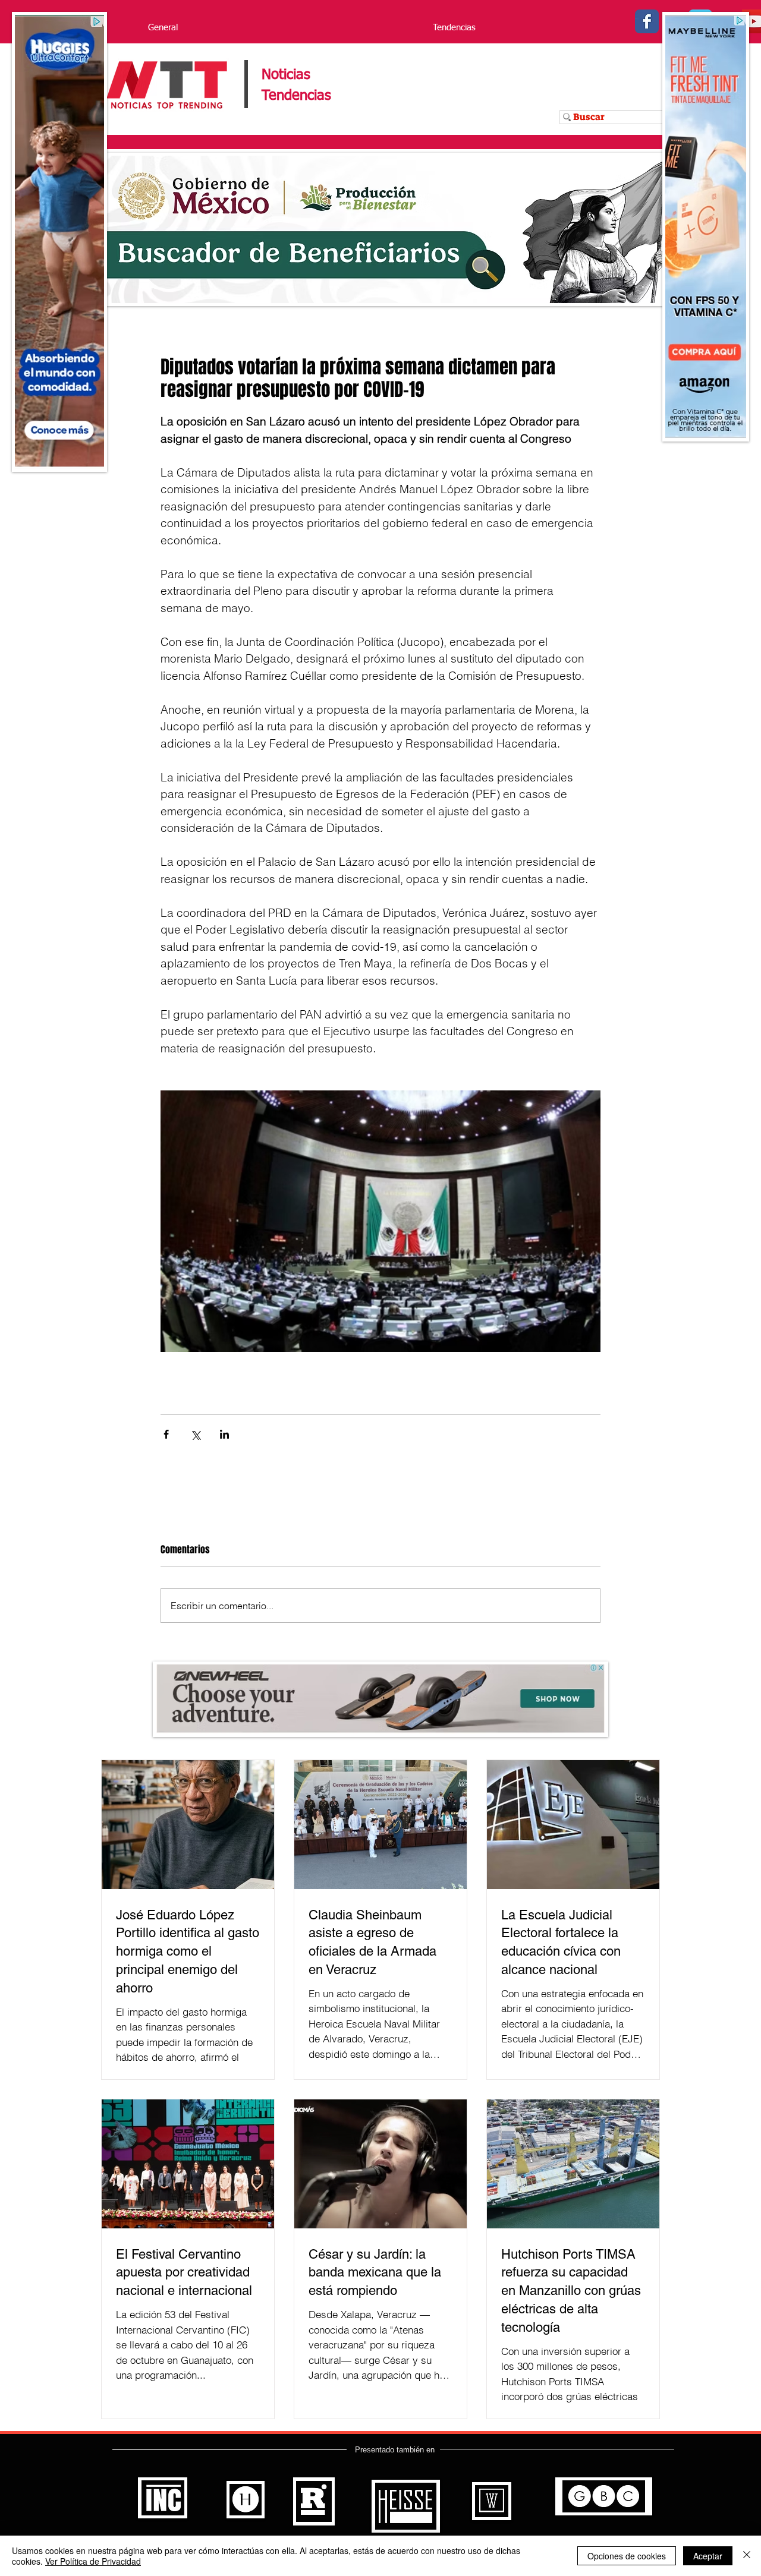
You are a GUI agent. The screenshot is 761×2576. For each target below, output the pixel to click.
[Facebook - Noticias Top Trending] (647, 21)
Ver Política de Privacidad (93, 2561)
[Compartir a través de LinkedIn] (224, 1434)
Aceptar (708, 2556)
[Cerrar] (747, 2556)
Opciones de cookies (627, 2556)
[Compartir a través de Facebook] (166, 1434)
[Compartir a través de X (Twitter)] (195, 1434)
